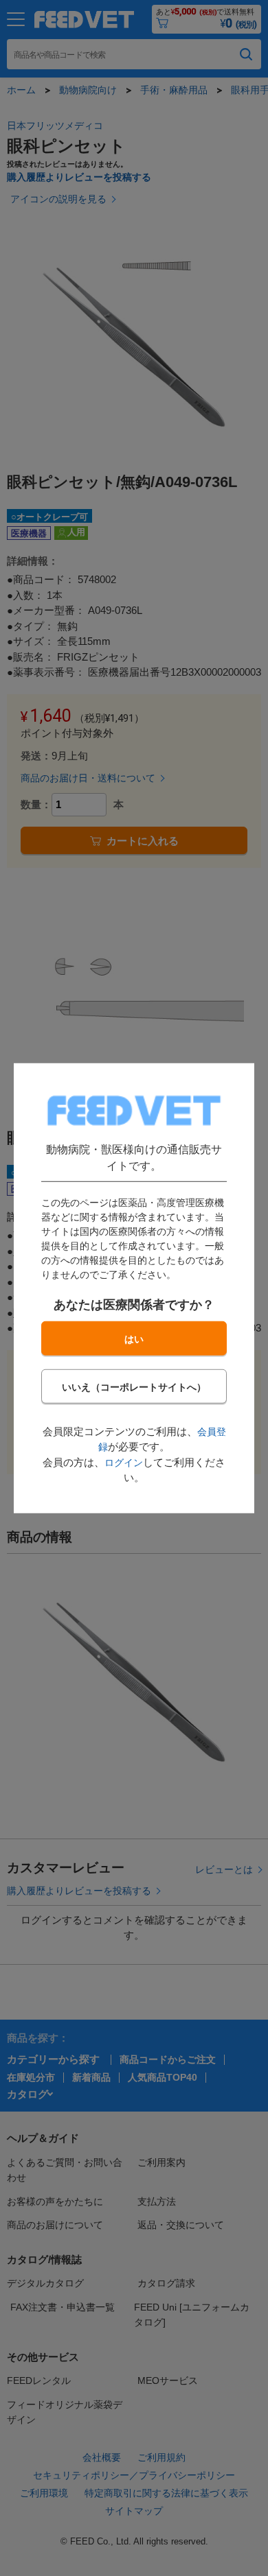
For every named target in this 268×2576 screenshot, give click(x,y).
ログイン (124, 1463)
